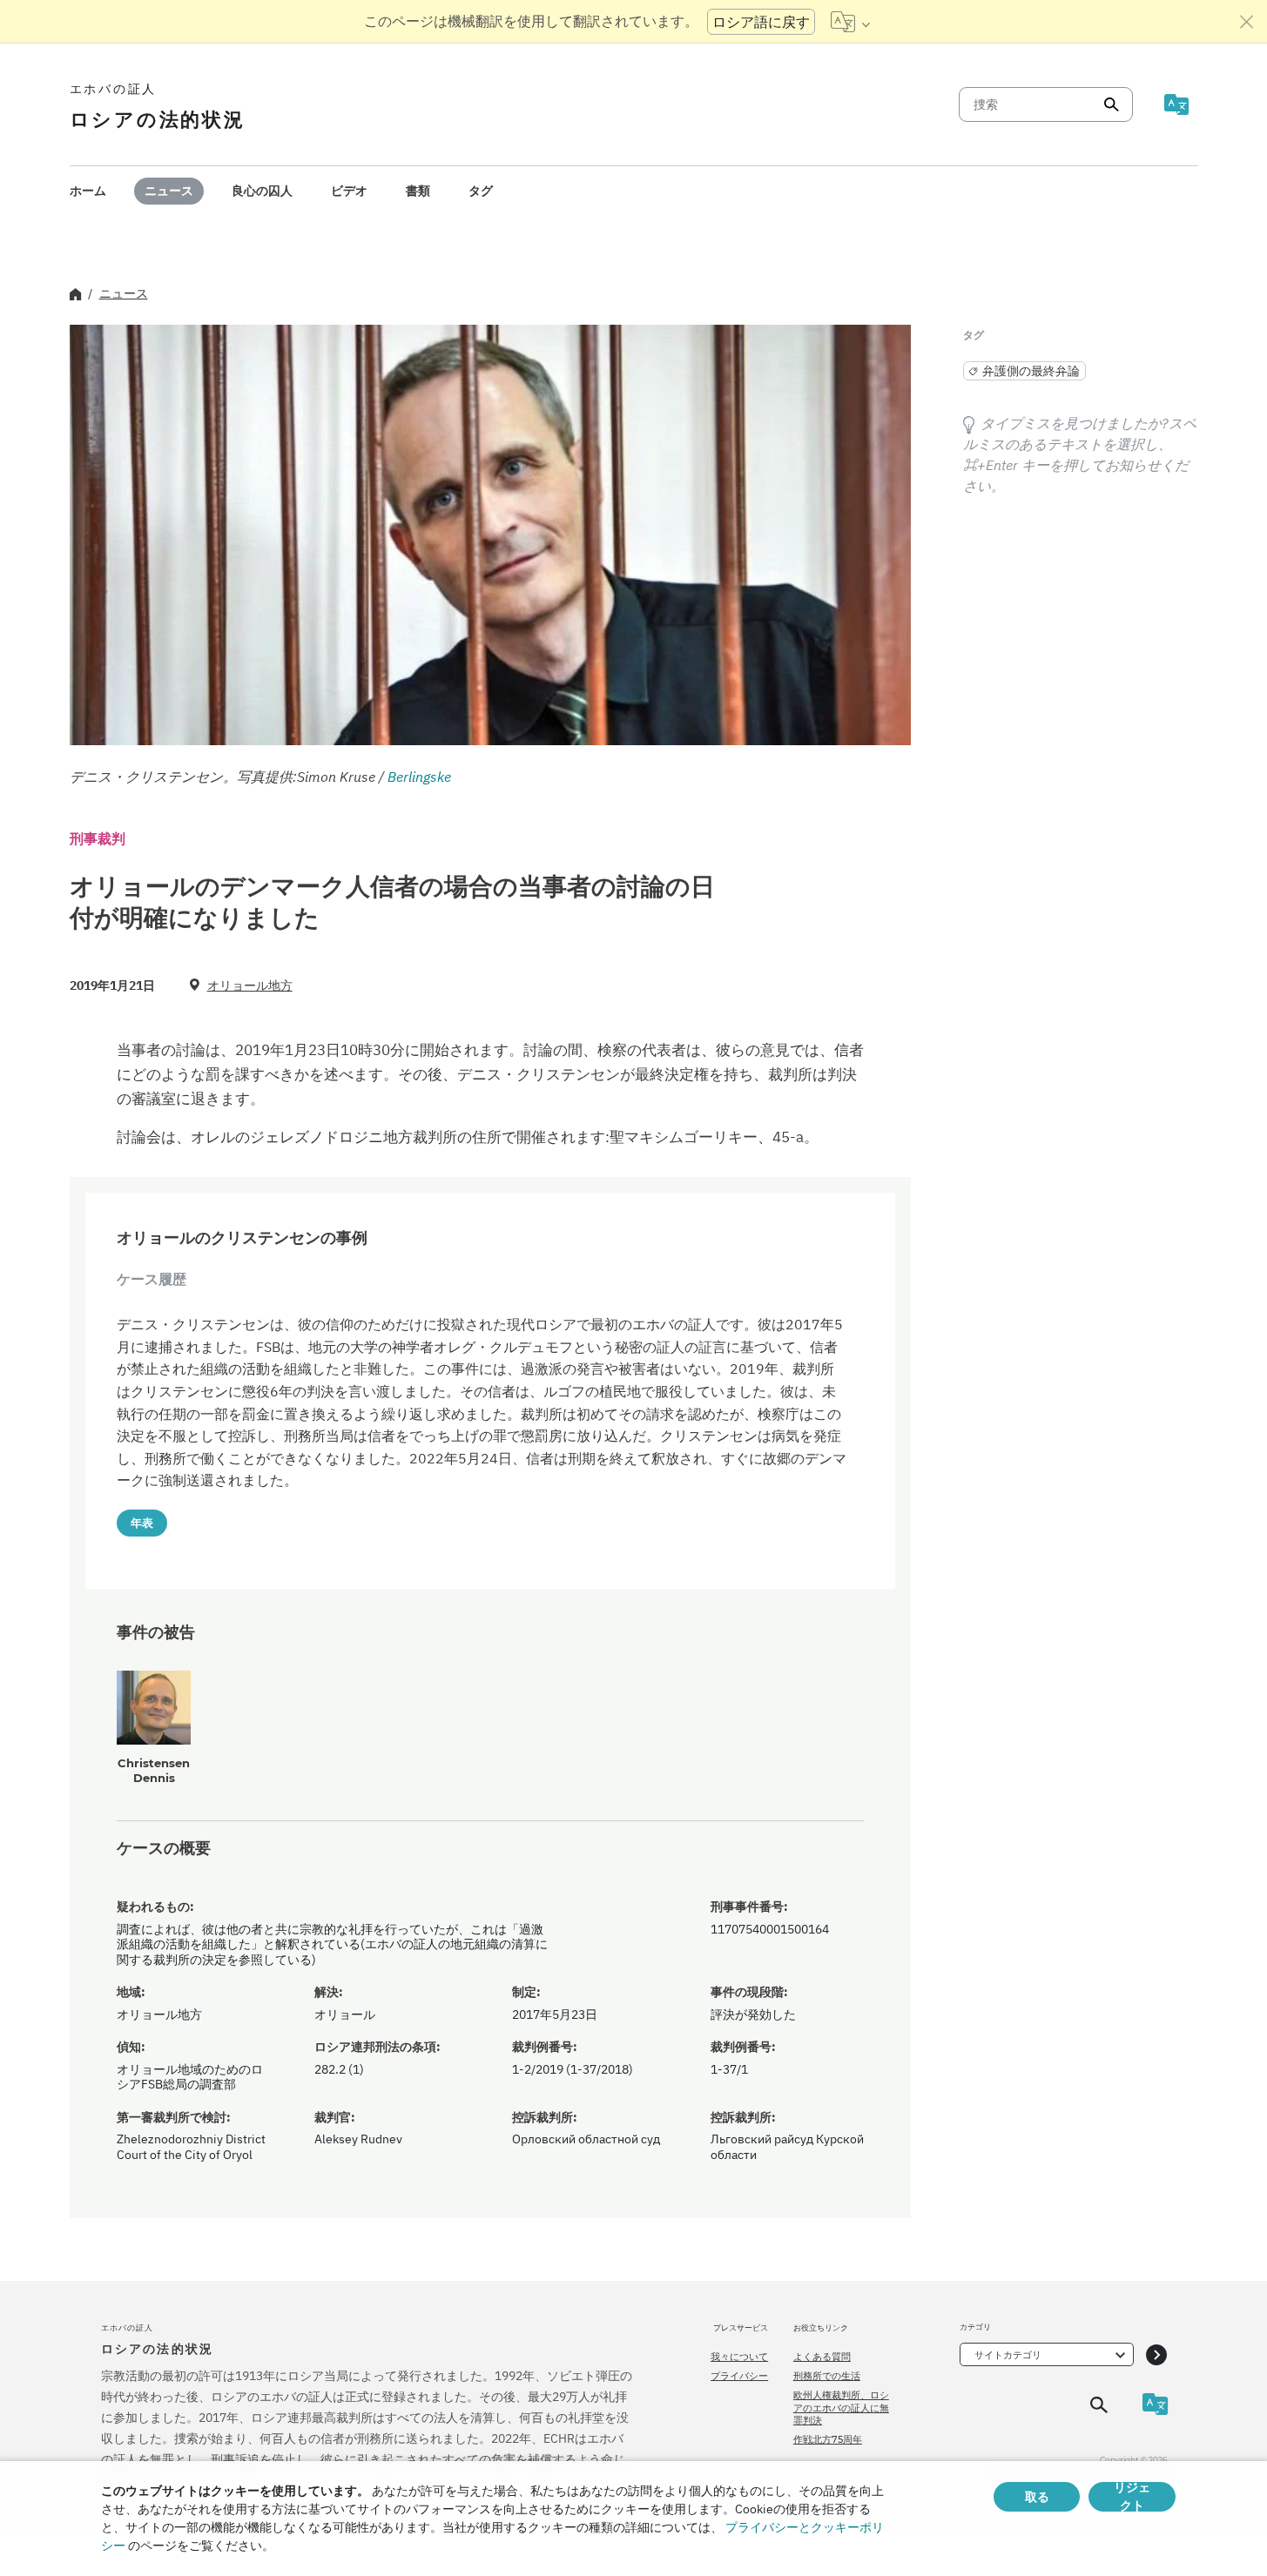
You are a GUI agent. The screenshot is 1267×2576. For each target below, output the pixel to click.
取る (1037, 2497)
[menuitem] (88, 191)
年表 (142, 1523)
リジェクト (1132, 2497)
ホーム (88, 191)
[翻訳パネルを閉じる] (1247, 22)
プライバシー (739, 2376)
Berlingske (419, 777)
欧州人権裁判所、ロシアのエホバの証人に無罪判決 (841, 2408)
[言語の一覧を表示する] (850, 22)
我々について (739, 2357)
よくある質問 (822, 2357)
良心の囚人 (262, 191)
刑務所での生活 (827, 2376)
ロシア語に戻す (761, 22)
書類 (418, 191)
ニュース (169, 191)
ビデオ (349, 191)
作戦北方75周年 (828, 2439)
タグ (481, 191)
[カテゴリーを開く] (1156, 2354)
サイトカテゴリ (1008, 2355)
